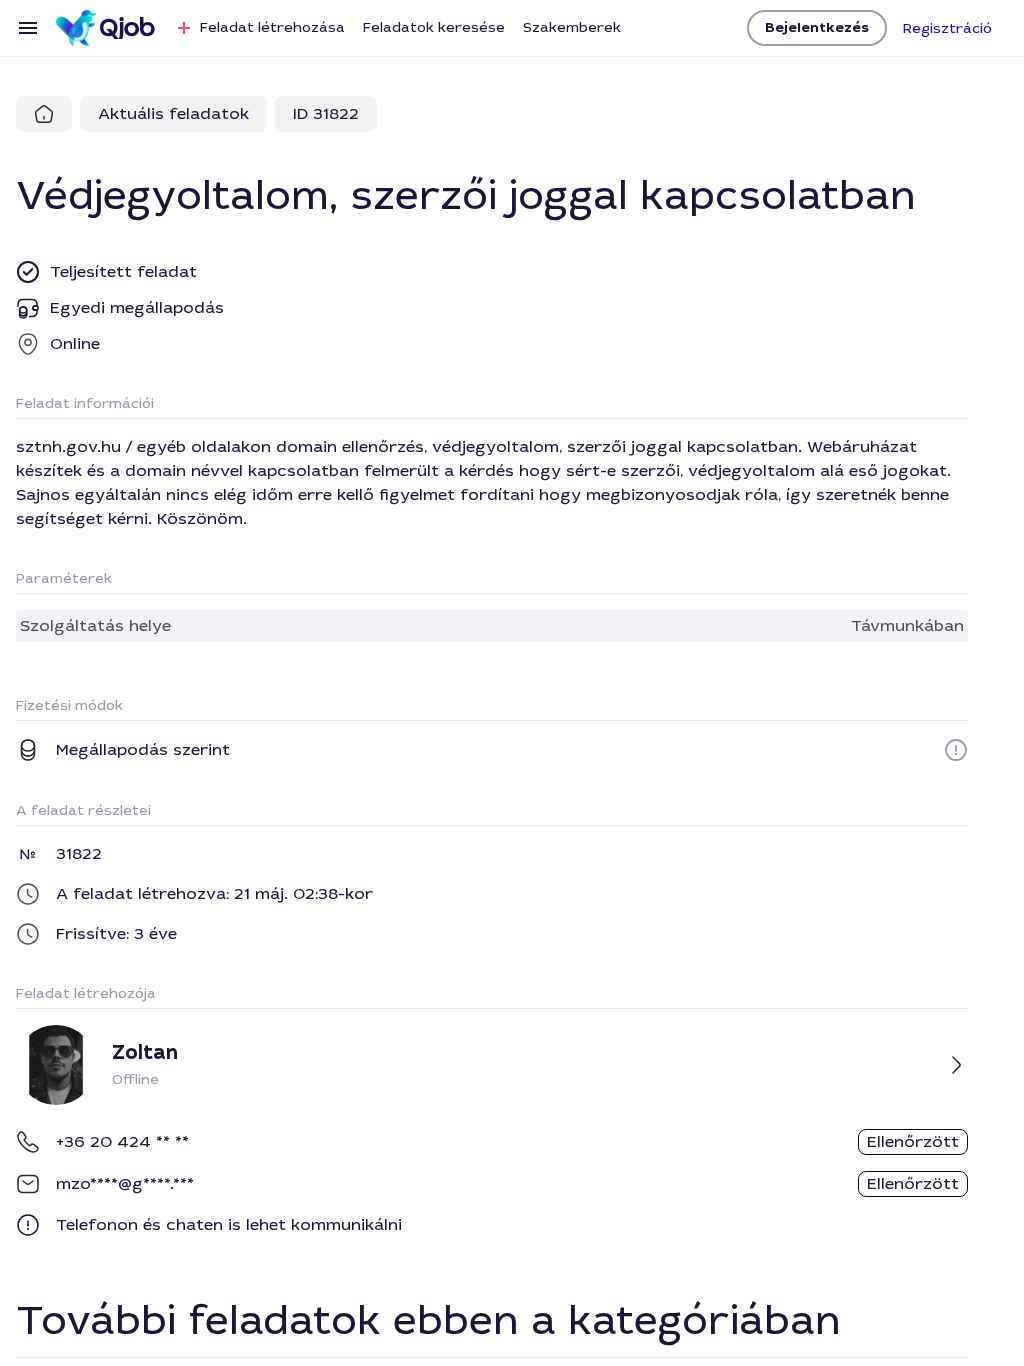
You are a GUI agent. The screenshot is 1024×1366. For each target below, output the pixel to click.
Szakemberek (572, 27)
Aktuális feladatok (173, 113)
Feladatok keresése (434, 27)
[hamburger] (28, 28)
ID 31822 (326, 113)
